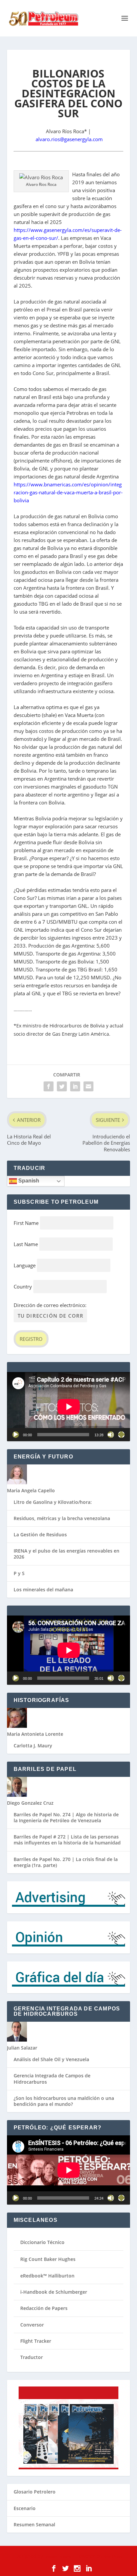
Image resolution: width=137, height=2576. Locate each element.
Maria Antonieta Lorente (35, 1734)
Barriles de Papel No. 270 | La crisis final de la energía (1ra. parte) (66, 1862)
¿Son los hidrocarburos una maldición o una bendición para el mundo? (64, 2101)
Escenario (25, 2508)
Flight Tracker (36, 2341)
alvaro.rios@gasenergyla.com (69, 139)
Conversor (32, 2325)
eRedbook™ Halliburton (47, 2276)
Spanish (28, 1181)
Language (25, 1265)
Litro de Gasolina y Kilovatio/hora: (53, 1502)
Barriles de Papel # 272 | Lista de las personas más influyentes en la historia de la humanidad (67, 1840)
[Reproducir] (16, 1435)
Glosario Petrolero (35, 2492)
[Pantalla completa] (121, 1435)
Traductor (32, 2357)
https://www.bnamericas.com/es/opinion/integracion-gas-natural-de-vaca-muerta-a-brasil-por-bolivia (68, 492)
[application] (69, 1407)
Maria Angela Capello (31, 1490)
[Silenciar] (111, 1435)
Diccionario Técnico (42, 2242)
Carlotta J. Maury (33, 1746)
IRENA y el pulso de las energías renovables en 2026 (67, 1554)
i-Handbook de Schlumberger (54, 2292)
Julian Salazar (22, 2048)
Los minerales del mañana (43, 1589)
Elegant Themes (58, 2556)
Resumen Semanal (34, 2524)
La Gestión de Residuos (40, 1535)
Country (23, 1287)
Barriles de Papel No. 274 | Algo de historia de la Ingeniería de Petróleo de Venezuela (66, 1817)
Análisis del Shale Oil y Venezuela (51, 2059)
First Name (26, 1223)
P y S (19, 1573)
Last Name (26, 1244)
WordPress (113, 2556)
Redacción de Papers (44, 2308)
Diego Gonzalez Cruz (30, 1803)
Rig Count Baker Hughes (48, 2259)
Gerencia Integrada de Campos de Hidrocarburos (52, 2079)
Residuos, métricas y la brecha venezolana (62, 1518)
